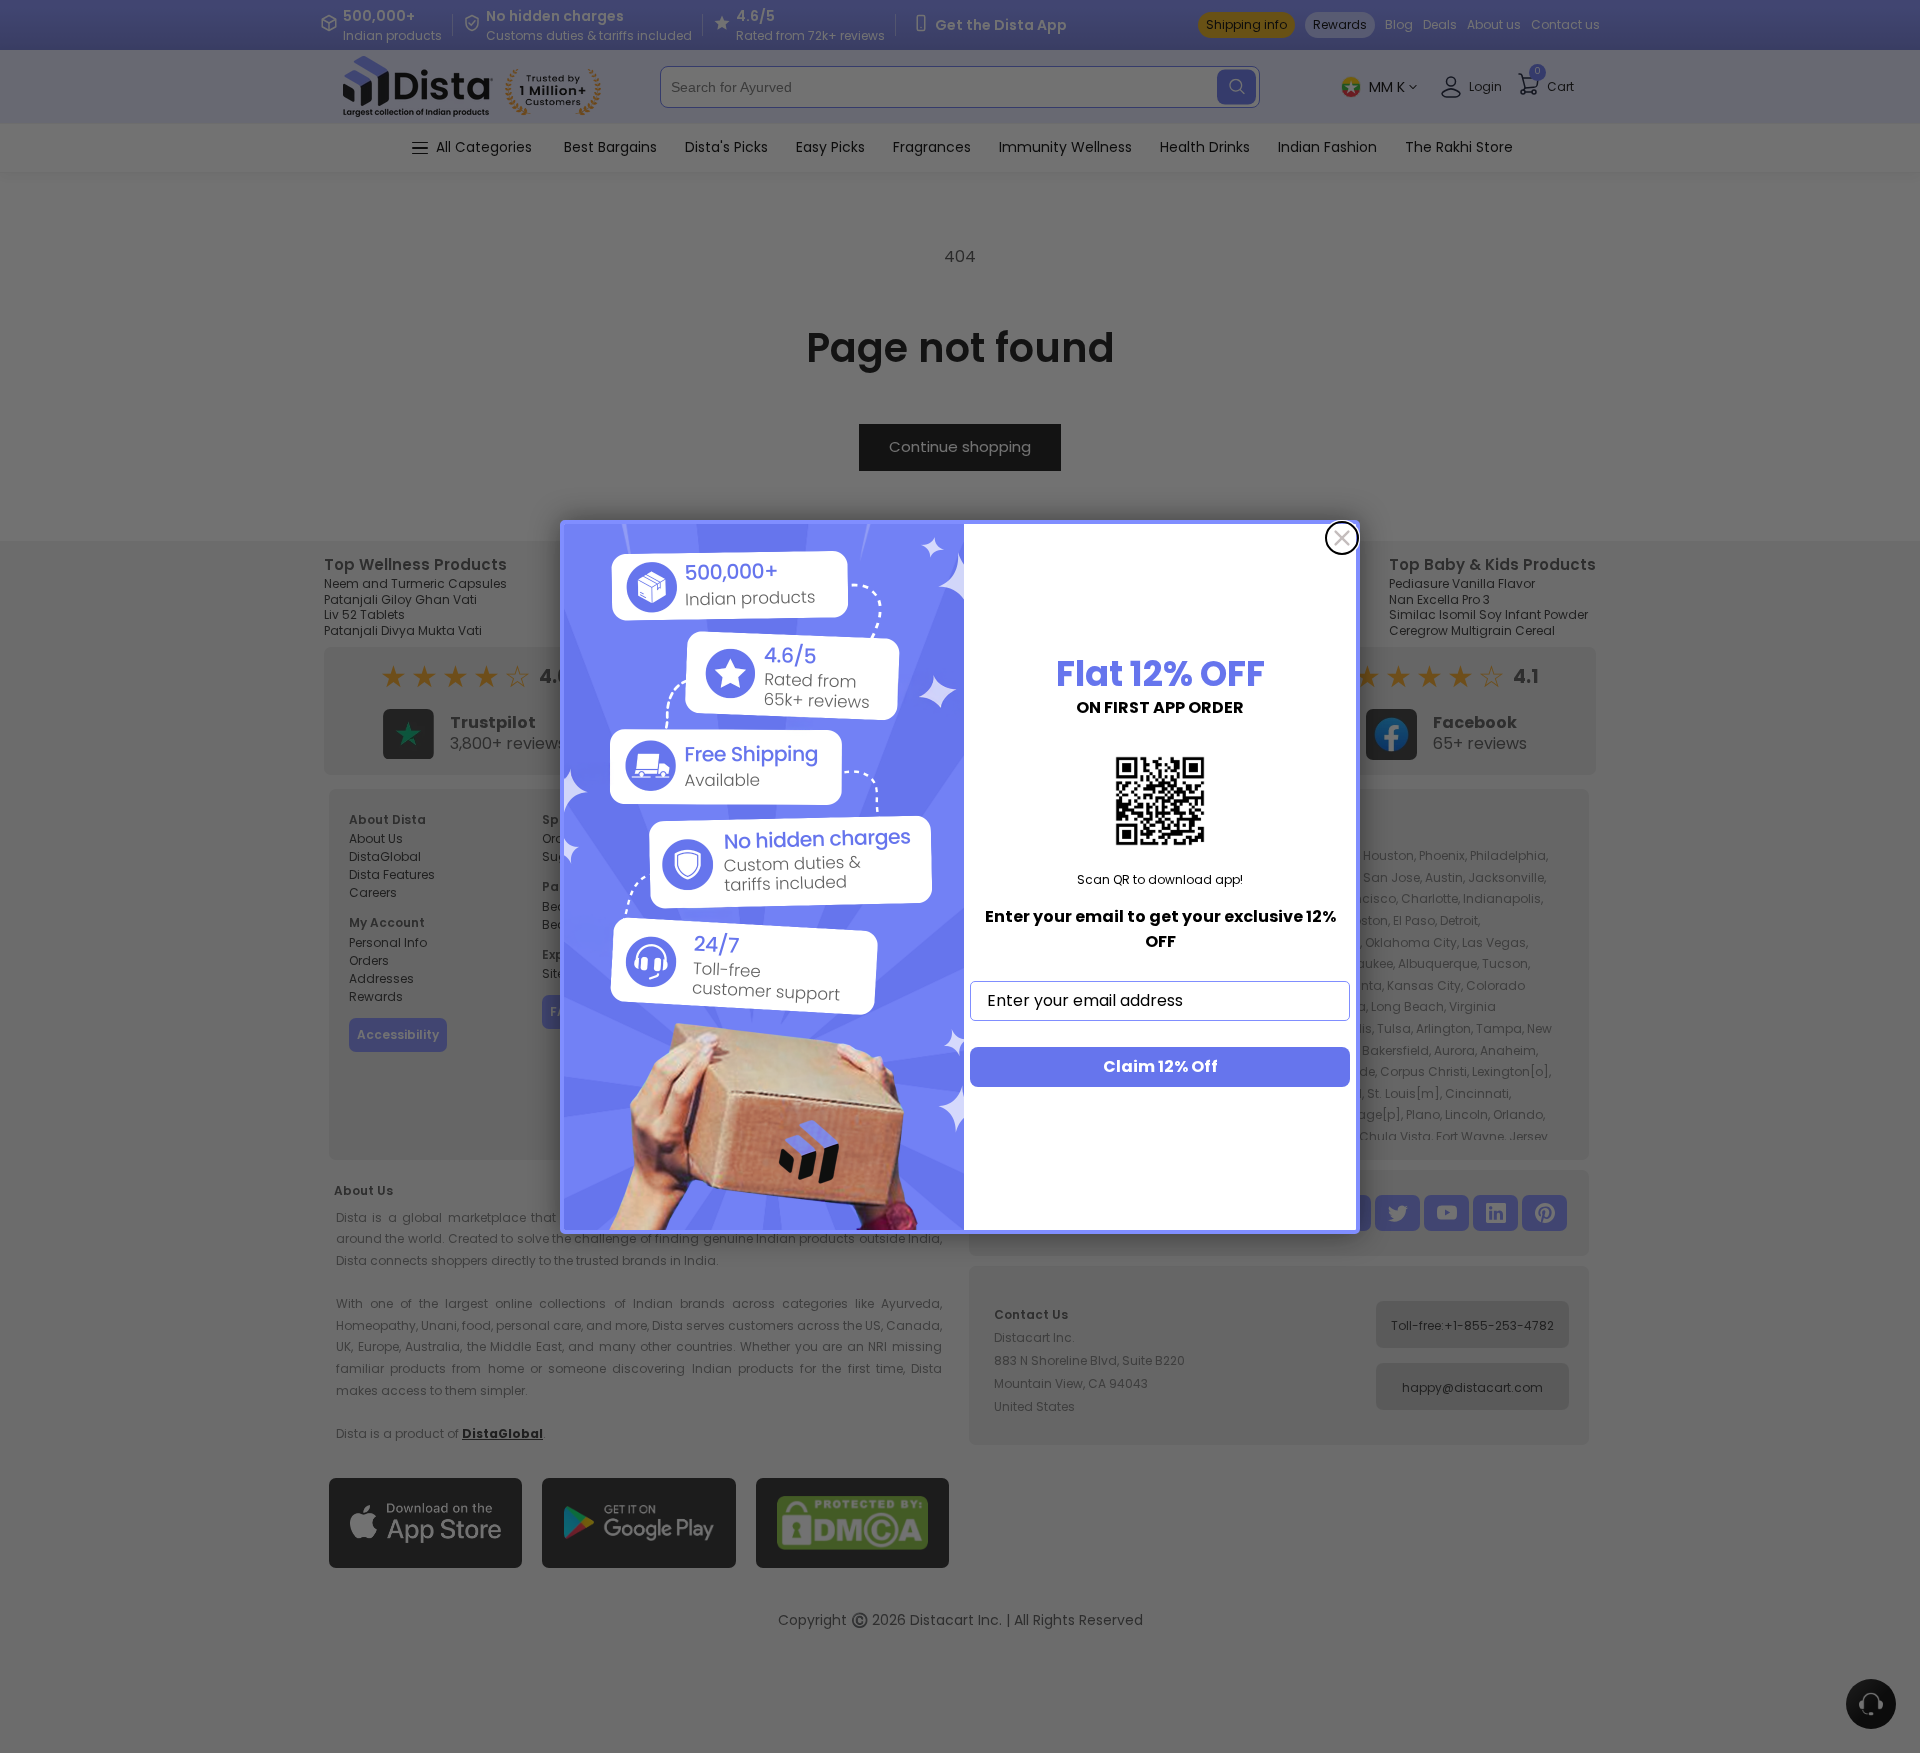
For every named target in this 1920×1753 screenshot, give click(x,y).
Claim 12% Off (1160, 1066)
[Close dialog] (1342, 538)
